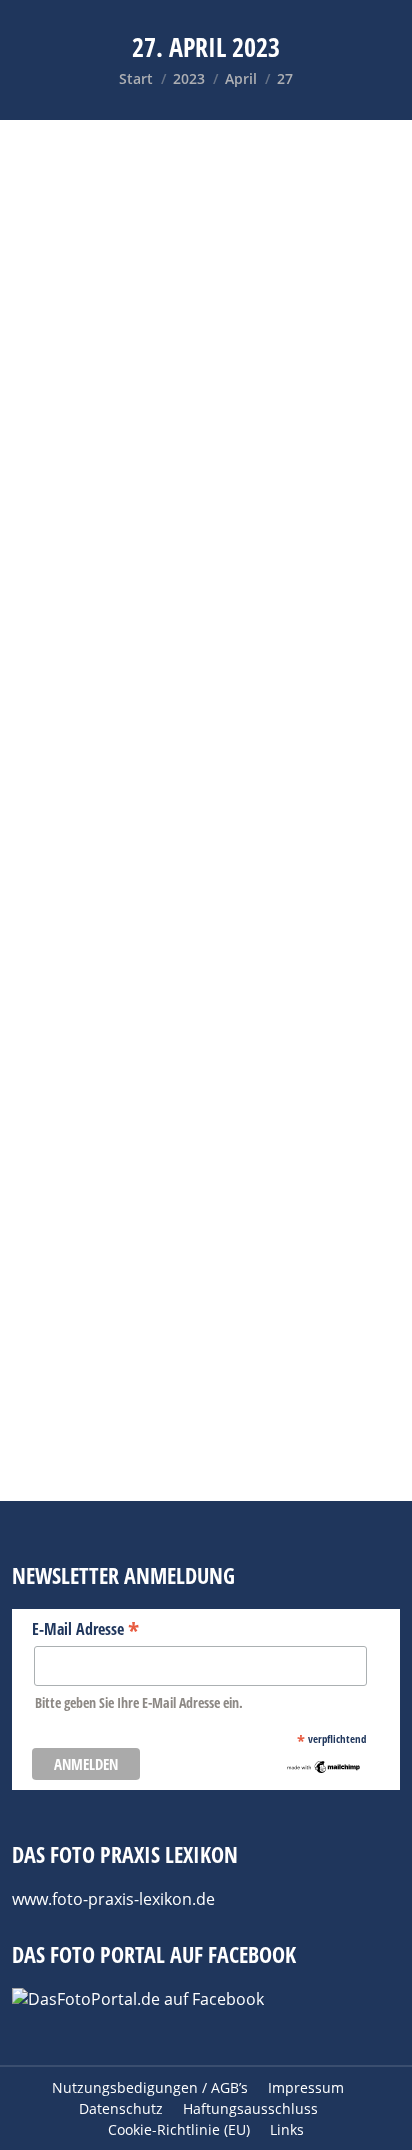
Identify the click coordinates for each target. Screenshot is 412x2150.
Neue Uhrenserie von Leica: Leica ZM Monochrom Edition (199, 442)
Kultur (306, 1144)
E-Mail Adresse (85, 1628)
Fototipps (235, 1144)
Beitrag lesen (97, 786)
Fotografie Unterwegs (117, 1144)
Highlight (79, 486)
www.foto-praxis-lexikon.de (113, 1899)
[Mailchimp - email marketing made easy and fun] (323, 1769)
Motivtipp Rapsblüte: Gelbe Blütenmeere (160, 1100)
